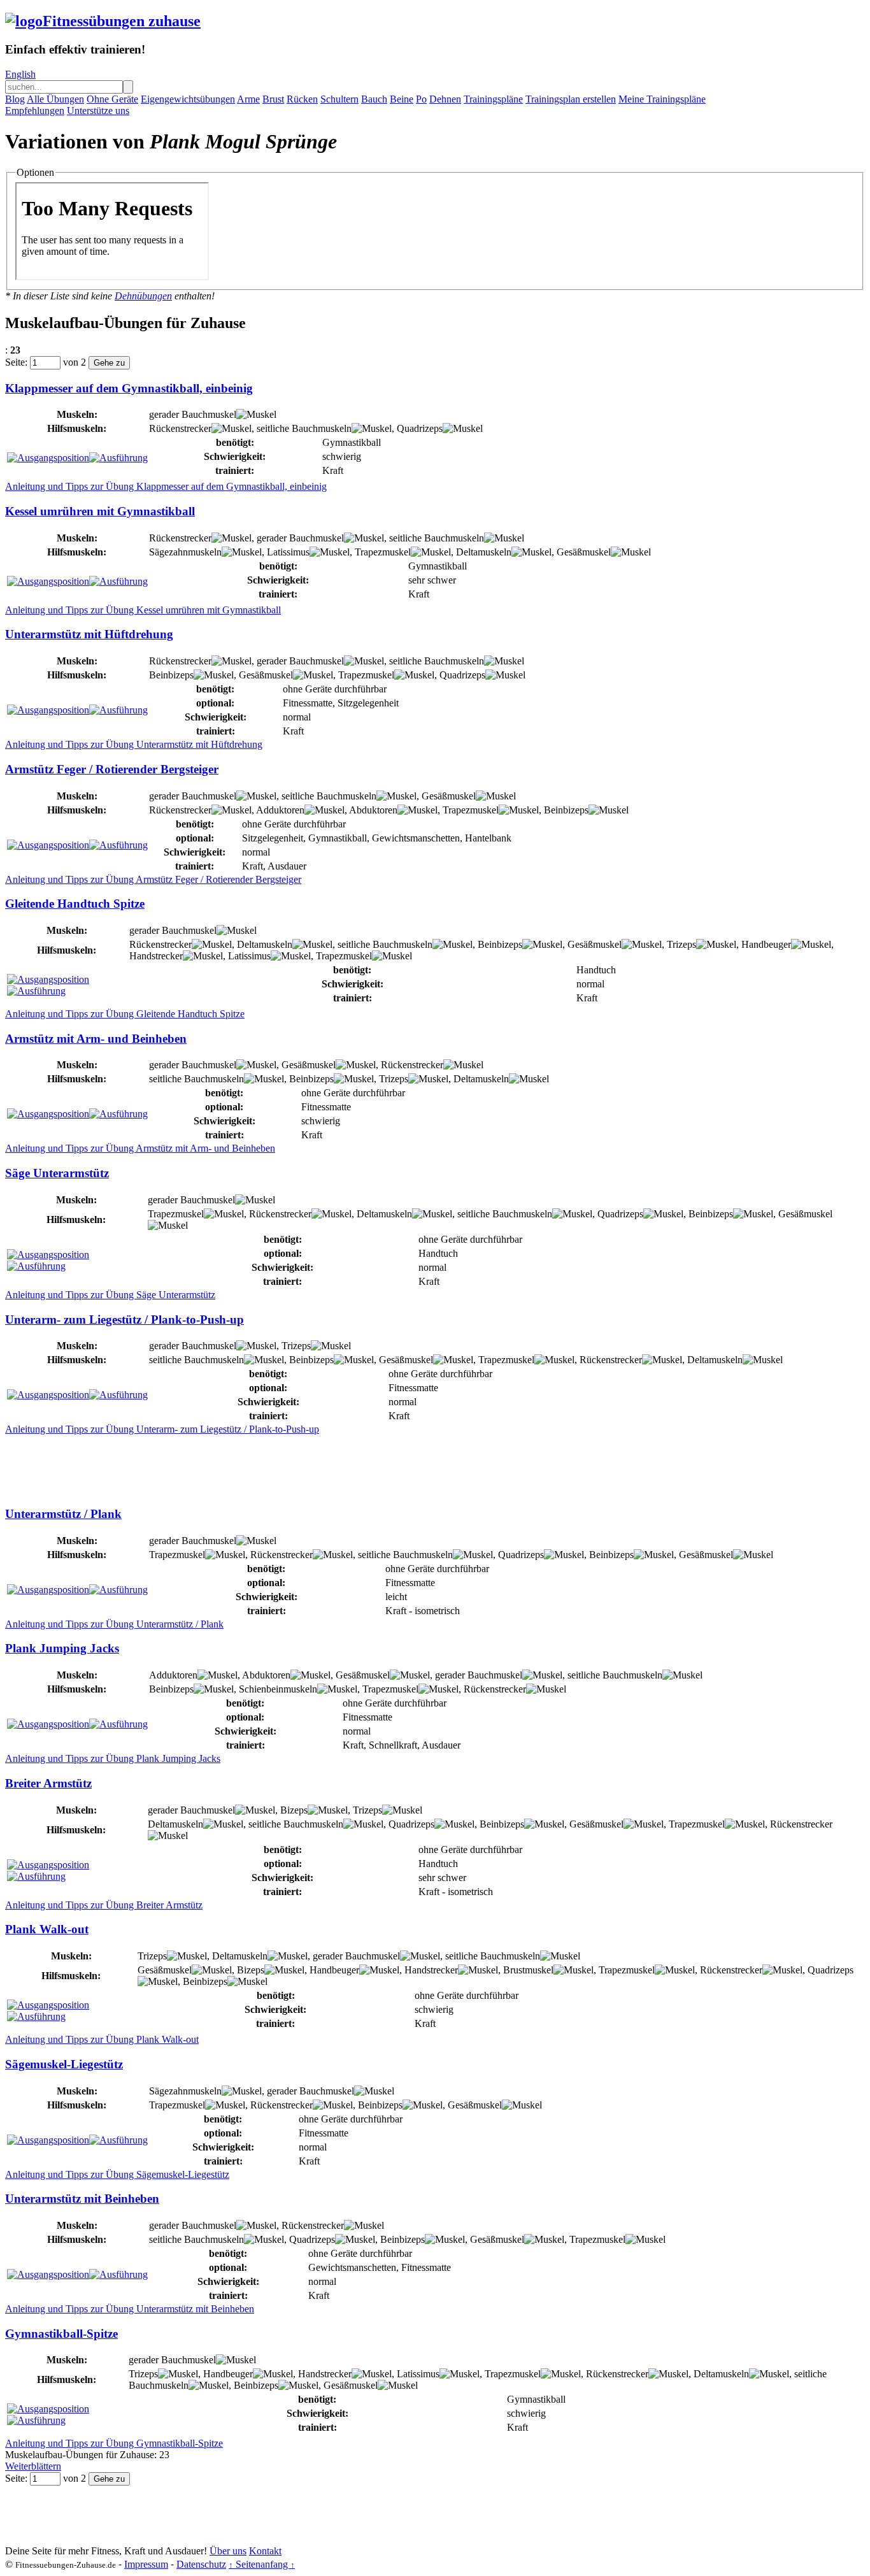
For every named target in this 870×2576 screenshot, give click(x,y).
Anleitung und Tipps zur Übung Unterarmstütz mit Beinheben (130, 2309)
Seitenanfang (262, 2564)
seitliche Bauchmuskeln (304, 428)
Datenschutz (201, 2564)
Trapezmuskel (383, 552)
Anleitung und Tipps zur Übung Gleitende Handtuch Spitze (125, 1014)
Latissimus (288, 552)
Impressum (146, 2564)
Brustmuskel (528, 1970)
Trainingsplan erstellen (571, 99)
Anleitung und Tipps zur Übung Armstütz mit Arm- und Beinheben (140, 1148)
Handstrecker (156, 956)
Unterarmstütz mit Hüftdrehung (89, 634)
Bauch (374, 99)
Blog (15, 99)
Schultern (339, 99)
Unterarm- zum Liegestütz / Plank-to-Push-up (125, 1320)
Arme (248, 99)
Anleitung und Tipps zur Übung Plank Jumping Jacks (113, 1758)
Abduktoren (373, 810)
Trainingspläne (493, 99)
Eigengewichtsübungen (188, 99)
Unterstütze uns (98, 111)
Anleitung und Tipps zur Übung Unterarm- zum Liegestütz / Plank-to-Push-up (162, 1429)
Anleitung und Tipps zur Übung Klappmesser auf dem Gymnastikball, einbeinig (166, 486)
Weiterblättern (33, 2466)
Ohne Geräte (112, 99)
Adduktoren (280, 810)
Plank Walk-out (47, 1929)
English (20, 74)
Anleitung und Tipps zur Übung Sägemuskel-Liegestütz (117, 2174)
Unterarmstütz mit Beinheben (82, 2199)
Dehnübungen (143, 296)
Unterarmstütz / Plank (63, 1514)
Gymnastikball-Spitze (61, 2334)
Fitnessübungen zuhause (122, 21)
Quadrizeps (420, 428)
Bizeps (294, 1810)
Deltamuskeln (484, 552)
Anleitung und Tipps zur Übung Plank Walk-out (102, 2039)
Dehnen (445, 99)
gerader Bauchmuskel (193, 414)
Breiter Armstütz (48, 1783)
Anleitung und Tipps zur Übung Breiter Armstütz (104, 1905)
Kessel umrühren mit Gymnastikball (100, 511)
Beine (402, 99)
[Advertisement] (237, 1464)
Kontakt (265, 2551)
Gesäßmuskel (584, 552)
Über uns (228, 2551)
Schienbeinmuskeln (278, 1689)
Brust (273, 99)
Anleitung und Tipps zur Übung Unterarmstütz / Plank (114, 1624)
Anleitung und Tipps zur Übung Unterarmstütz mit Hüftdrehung (134, 744)
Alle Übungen (55, 99)
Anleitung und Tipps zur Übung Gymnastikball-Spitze (114, 2443)
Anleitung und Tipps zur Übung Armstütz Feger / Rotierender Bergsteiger (153, 879)
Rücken (302, 99)
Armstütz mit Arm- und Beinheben (96, 1039)
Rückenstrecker (180, 428)
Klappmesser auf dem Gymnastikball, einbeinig (129, 388)
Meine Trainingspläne (662, 99)
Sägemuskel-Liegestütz (64, 2064)
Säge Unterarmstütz (57, 1173)
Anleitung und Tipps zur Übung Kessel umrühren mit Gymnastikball (143, 610)
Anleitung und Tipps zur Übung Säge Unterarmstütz (110, 1295)
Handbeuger (766, 944)
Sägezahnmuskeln (185, 552)
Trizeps (681, 944)
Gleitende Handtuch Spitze (75, 904)
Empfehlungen (35, 111)
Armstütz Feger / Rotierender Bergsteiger (112, 769)
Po (421, 99)
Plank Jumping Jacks (62, 1648)
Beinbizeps (171, 675)
